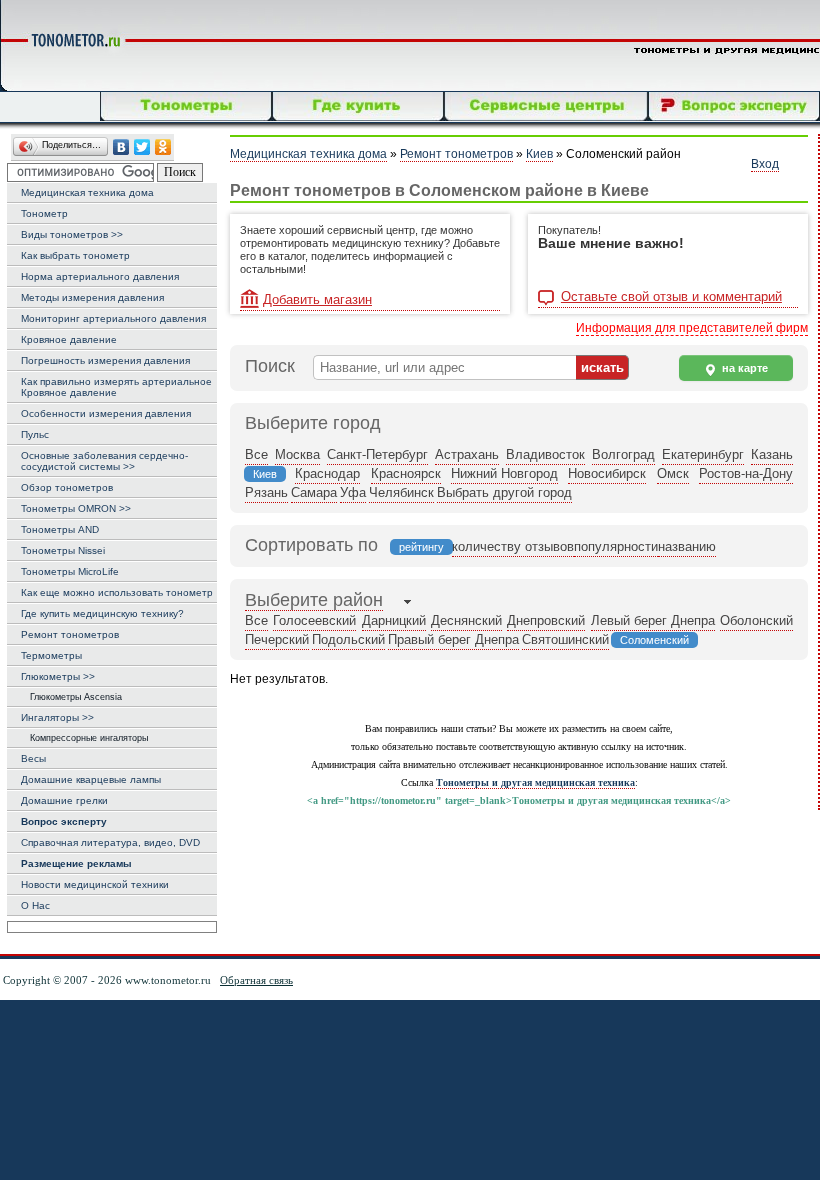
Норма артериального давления (100, 276)
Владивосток (545, 454)
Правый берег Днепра (453, 639)
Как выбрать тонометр (75, 255)
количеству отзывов (513, 546)
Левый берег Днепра (653, 620)
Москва (297, 454)
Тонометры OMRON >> (76, 508)
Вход (765, 164)
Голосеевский (314, 620)
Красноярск (406, 473)
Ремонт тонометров (70, 634)
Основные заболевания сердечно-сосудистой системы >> (104, 461)
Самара (314, 492)
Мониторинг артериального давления (113, 318)
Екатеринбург (703, 454)
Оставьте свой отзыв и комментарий (671, 297)
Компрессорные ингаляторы (84, 738)
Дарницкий (394, 620)
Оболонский (756, 620)
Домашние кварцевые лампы (91, 779)
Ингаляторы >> (57, 717)
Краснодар (327, 473)
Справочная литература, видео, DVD (110, 842)
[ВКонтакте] (121, 147)
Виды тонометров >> (72, 234)
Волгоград (623, 454)
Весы (33, 758)
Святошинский (565, 639)
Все (256, 454)
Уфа (353, 492)
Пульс (35, 434)
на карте (743, 368)
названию (687, 546)
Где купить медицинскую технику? (102, 613)
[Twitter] (142, 147)
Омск (673, 473)
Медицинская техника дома (87, 192)
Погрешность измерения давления (105, 360)
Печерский (277, 639)
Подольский (348, 639)
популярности (616, 546)
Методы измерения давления (92, 297)
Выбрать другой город (504, 492)
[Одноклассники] (163, 147)
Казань (772, 454)
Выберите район (314, 600)
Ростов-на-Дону (746, 473)
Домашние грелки (64, 800)
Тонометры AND (60, 529)
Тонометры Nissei (63, 550)
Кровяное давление (69, 339)
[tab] (314, 602)
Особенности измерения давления (106, 413)
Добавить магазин (317, 299)
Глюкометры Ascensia (71, 697)
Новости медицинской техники (95, 884)
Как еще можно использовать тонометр (117, 592)
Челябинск (401, 492)
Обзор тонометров (67, 487)
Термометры (51, 655)
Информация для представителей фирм (692, 328)
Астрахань (467, 454)
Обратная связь (256, 980)
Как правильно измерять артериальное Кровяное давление (116, 387)
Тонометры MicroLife (70, 571)
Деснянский (466, 620)
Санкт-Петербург (377, 454)
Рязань (266, 492)
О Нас (35, 905)
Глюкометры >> (58, 676)
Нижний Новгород (504, 473)
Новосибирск (607, 473)
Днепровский (546, 620)
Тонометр (44, 213)
